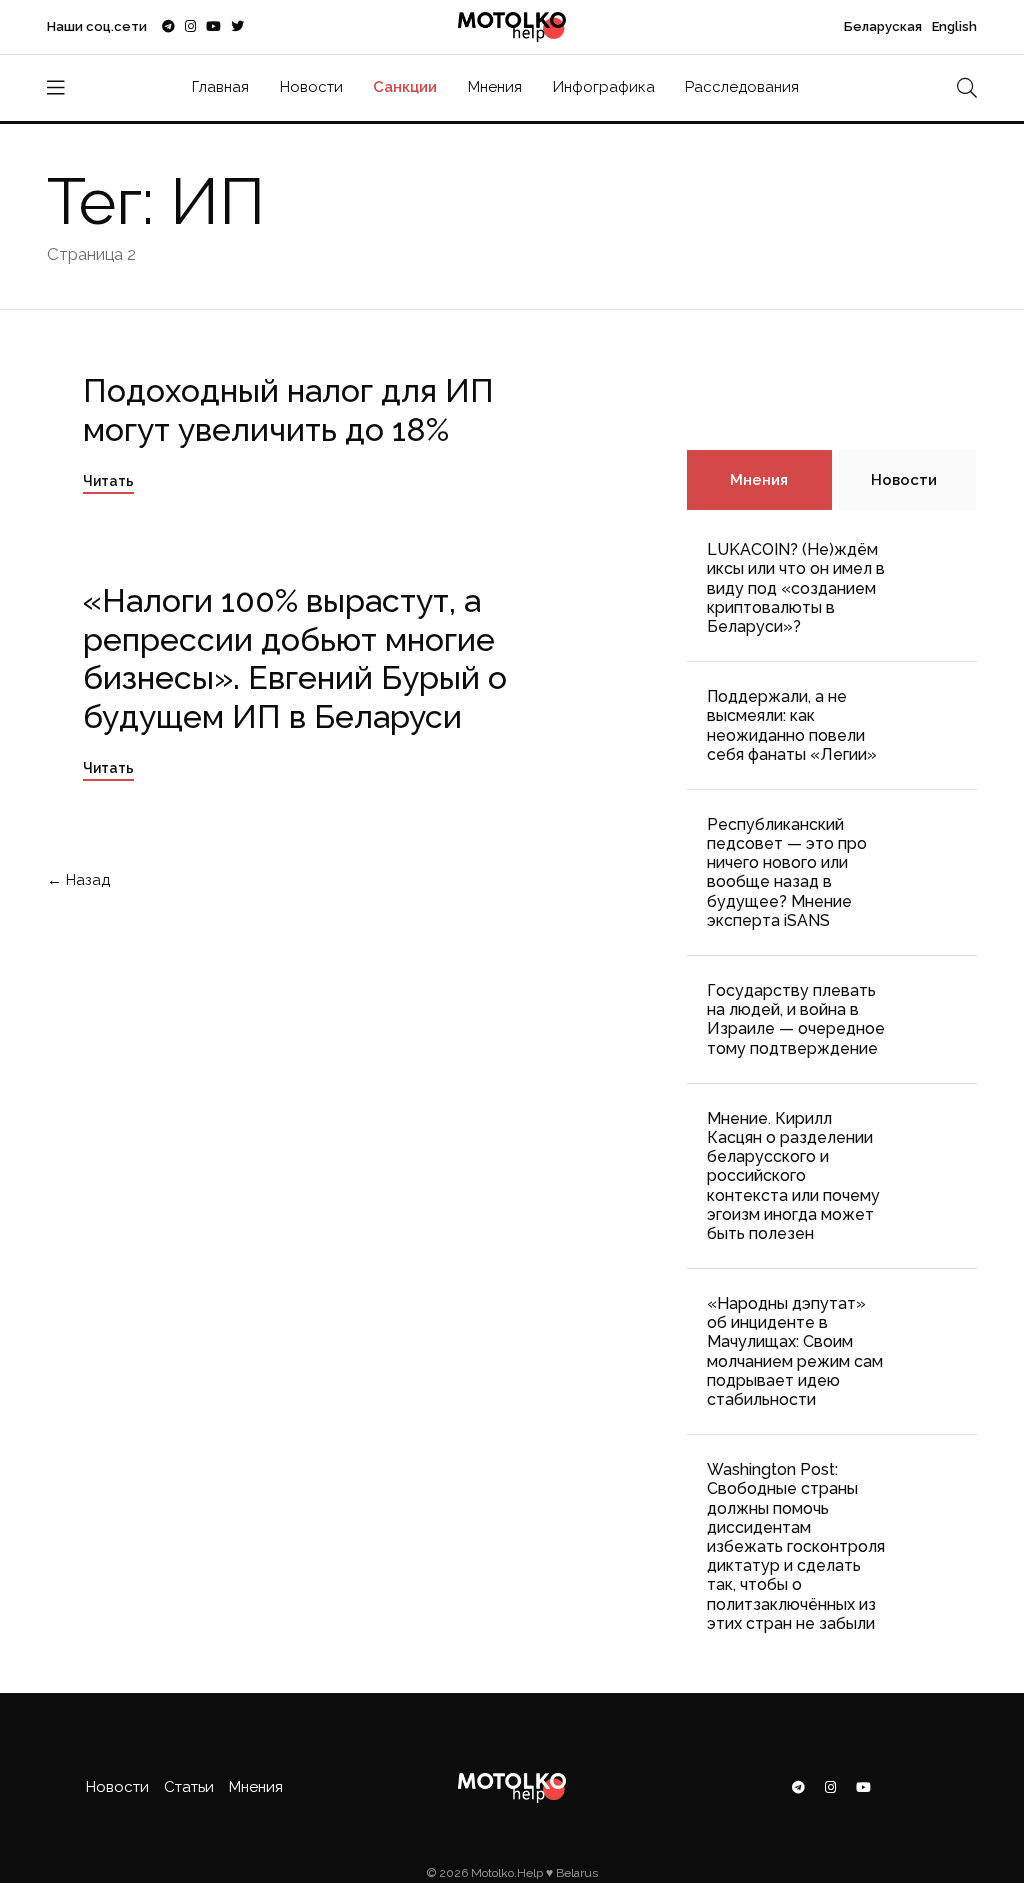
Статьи (189, 1787)
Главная (220, 87)
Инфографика (604, 87)
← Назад (80, 880)
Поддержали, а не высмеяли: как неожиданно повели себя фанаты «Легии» (792, 725)
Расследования (742, 87)
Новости (311, 87)
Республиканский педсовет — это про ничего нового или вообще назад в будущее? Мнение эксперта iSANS (787, 872)
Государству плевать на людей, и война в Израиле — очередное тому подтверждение (796, 1019)
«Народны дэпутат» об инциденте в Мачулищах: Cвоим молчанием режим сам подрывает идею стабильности (795, 1351)
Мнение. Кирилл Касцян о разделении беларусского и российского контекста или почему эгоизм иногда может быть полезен (793, 1176)
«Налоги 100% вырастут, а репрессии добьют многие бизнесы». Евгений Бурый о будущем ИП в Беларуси (295, 658)
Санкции (405, 87)
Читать (108, 481)
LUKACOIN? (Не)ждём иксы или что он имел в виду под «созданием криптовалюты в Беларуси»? (796, 588)
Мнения (495, 87)
